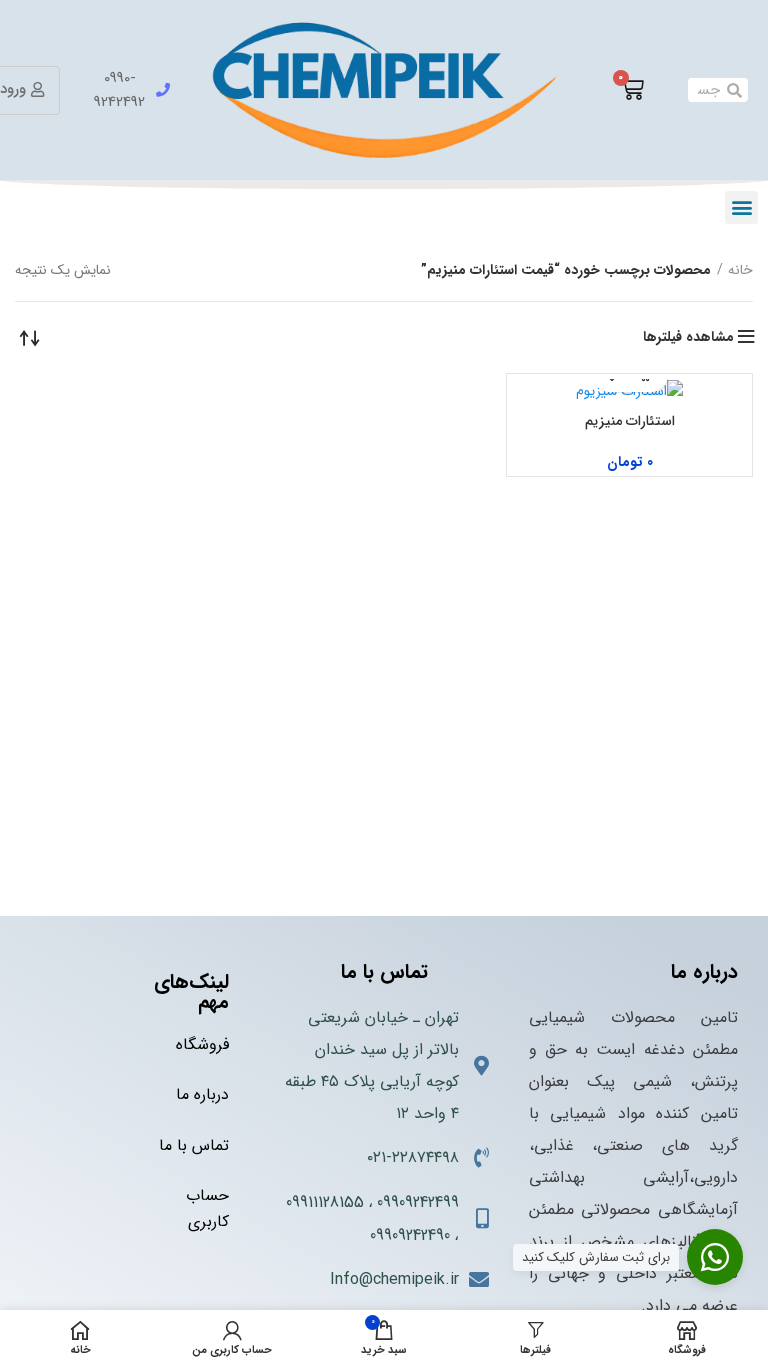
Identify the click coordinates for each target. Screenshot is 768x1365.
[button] (741, 207)
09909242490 (410, 1235)
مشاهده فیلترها (688, 337)
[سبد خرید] (632, 90)
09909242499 (418, 1202)
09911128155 (325, 1202)
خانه (740, 270)
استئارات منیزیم (630, 421)
